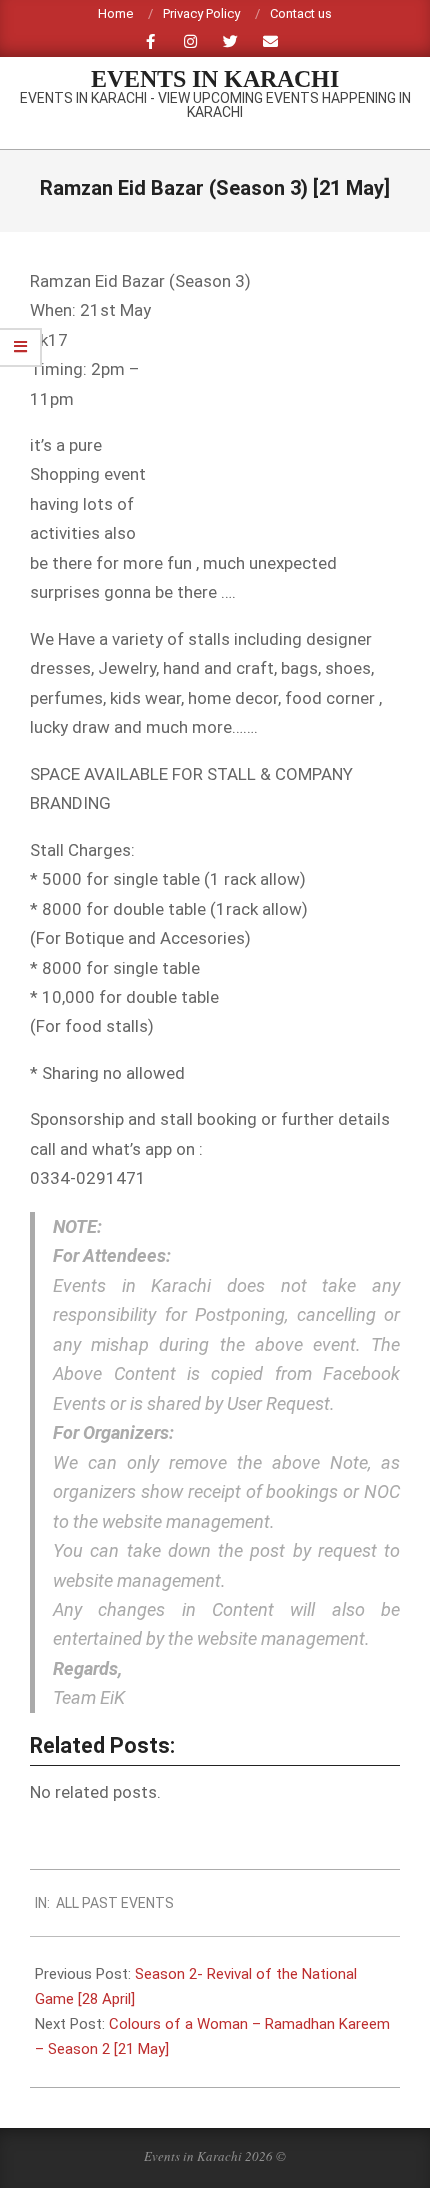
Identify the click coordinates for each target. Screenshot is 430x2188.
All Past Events (115, 1903)
